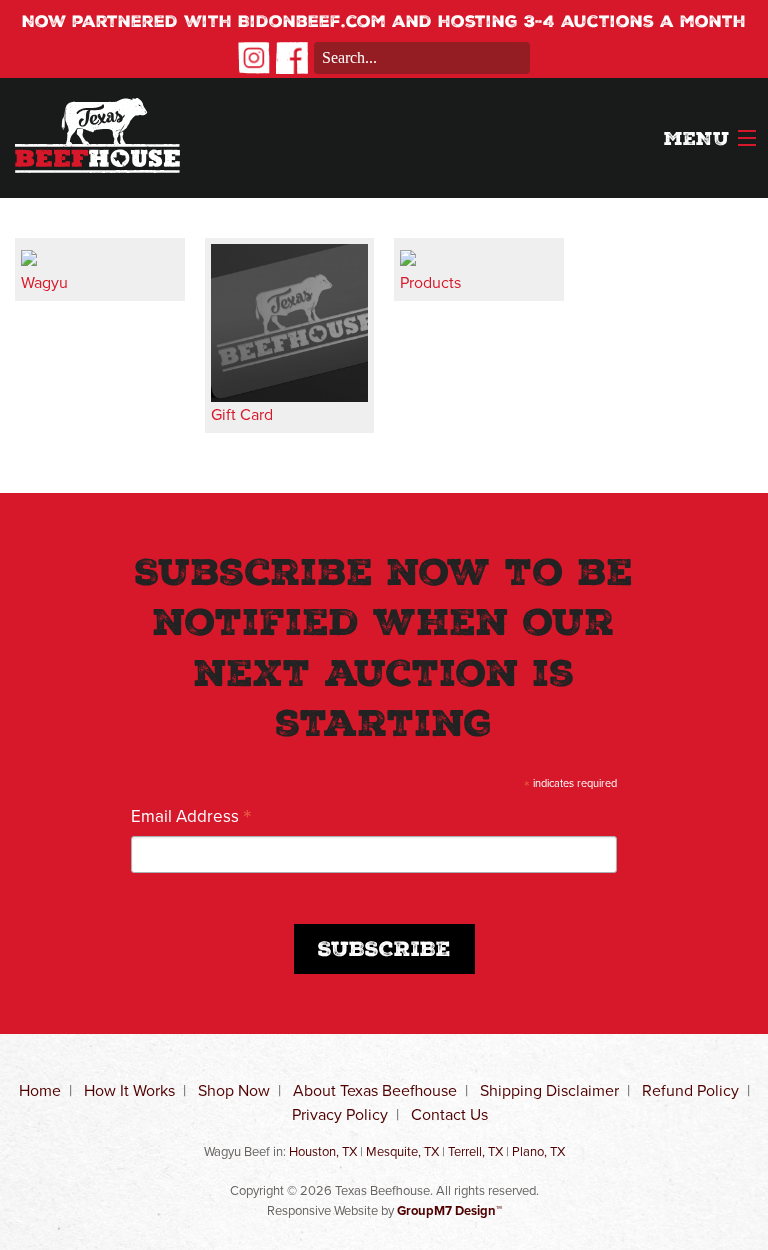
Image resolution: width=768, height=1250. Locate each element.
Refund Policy (690, 1090)
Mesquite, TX (402, 1151)
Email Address (191, 815)
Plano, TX (538, 1151)
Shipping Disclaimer (549, 1090)
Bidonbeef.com (312, 23)
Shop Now (234, 1090)
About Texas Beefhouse (375, 1090)
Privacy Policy (340, 1114)
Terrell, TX (475, 1151)
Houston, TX (323, 1151)
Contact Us (449, 1114)
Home (40, 1090)
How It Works (129, 1090)
